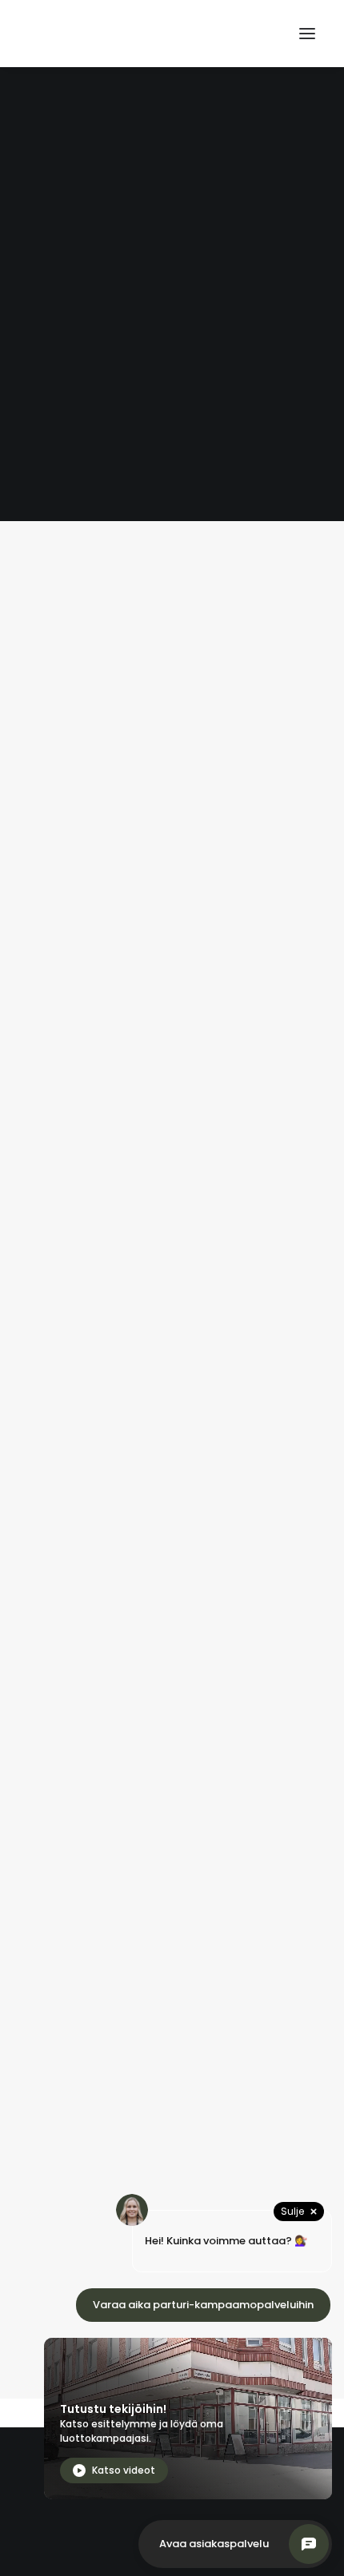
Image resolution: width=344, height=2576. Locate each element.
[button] (307, 34)
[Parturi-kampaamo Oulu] (109, 34)
